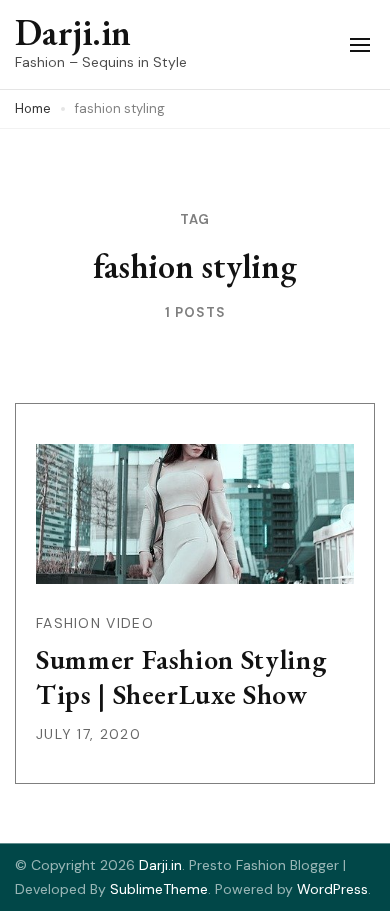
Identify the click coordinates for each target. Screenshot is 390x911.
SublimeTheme (159, 889)
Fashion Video (95, 623)
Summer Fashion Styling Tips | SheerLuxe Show (181, 676)
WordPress (332, 889)
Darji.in (73, 32)
